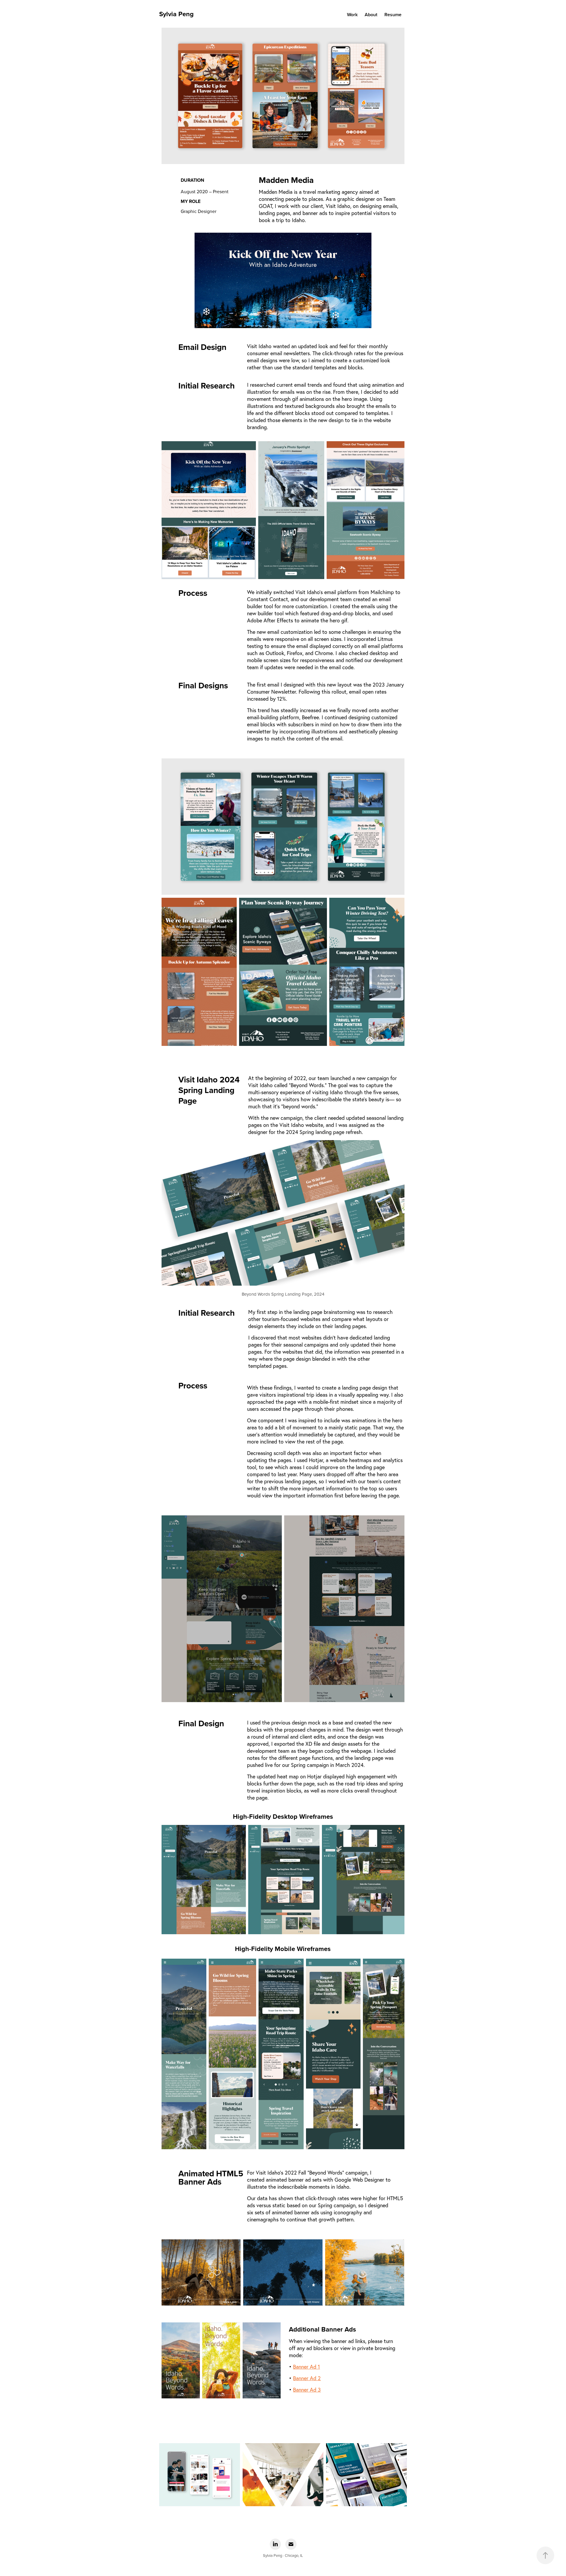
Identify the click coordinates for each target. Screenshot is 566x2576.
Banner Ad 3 (307, 2390)
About (371, 15)
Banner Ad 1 (306, 2367)
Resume (393, 15)
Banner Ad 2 (307, 2378)
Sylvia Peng (176, 14)
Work (352, 15)
